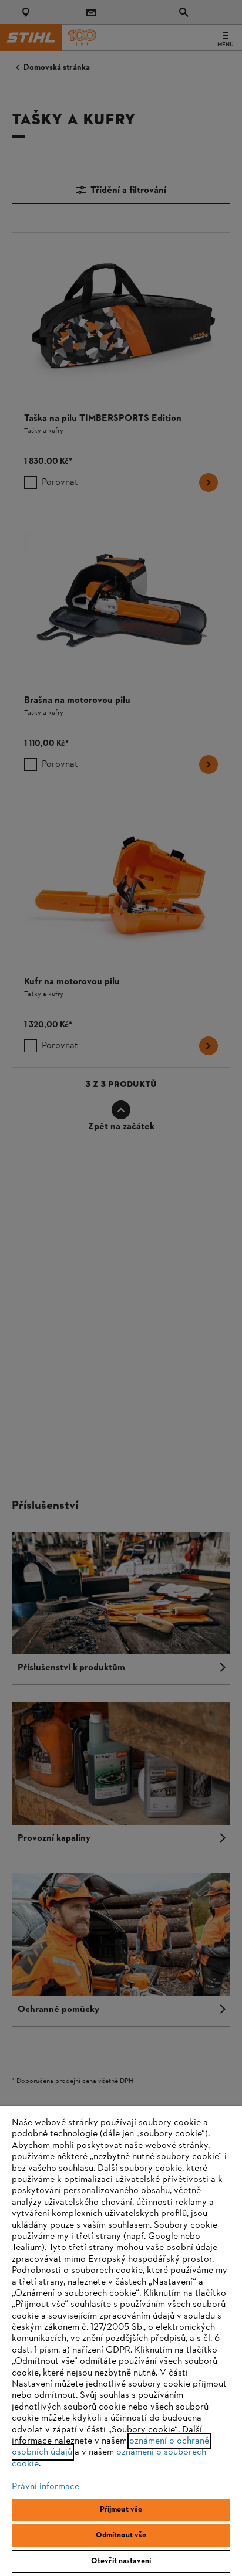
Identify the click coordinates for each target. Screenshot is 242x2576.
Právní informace (46, 2487)
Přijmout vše (121, 2510)
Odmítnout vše (121, 2536)
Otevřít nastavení (121, 2561)
